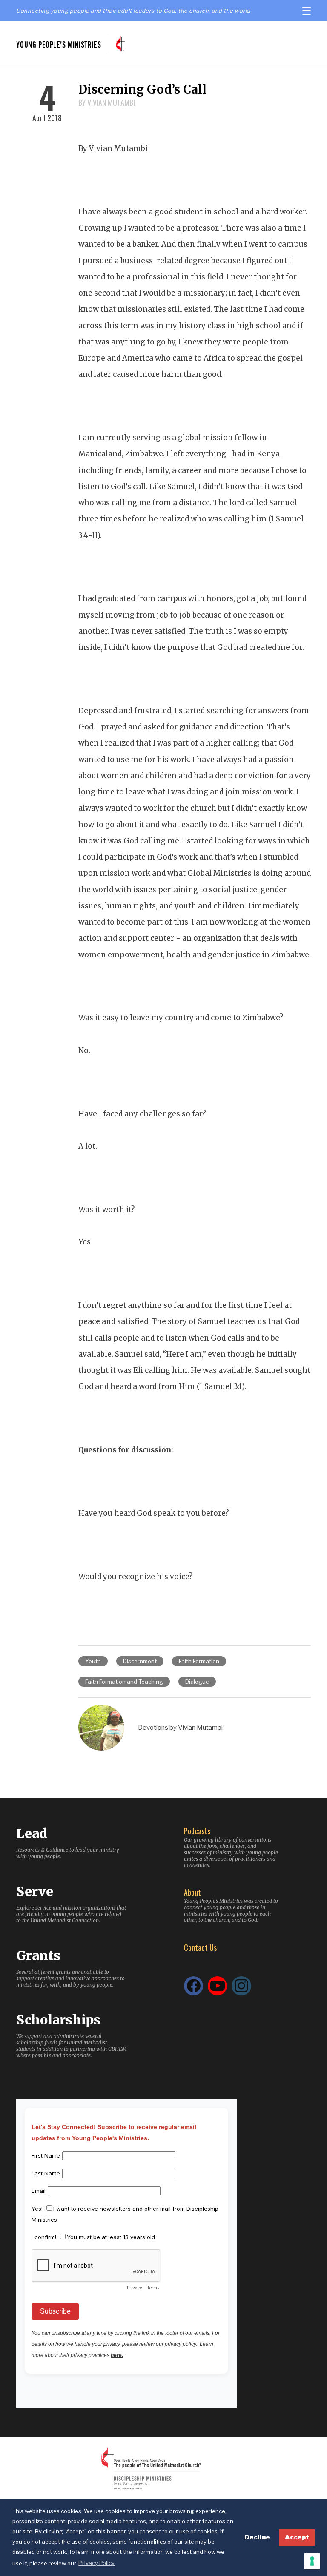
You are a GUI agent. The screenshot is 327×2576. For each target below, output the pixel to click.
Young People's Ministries (59, 44)
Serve (35, 1891)
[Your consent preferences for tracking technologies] (312, 2561)
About (192, 1892)
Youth (93, 1661)
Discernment (140, 1661)
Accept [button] (297, 2537)
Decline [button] (257, 2537)
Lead (32, 1833)
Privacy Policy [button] (96, 2563)
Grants (38, 1955)
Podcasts (197, 1831)
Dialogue (197, 1682)
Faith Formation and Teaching (124, 1682)
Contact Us (200, 1947)
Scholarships (58, 2020)
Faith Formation (199, 1661)
